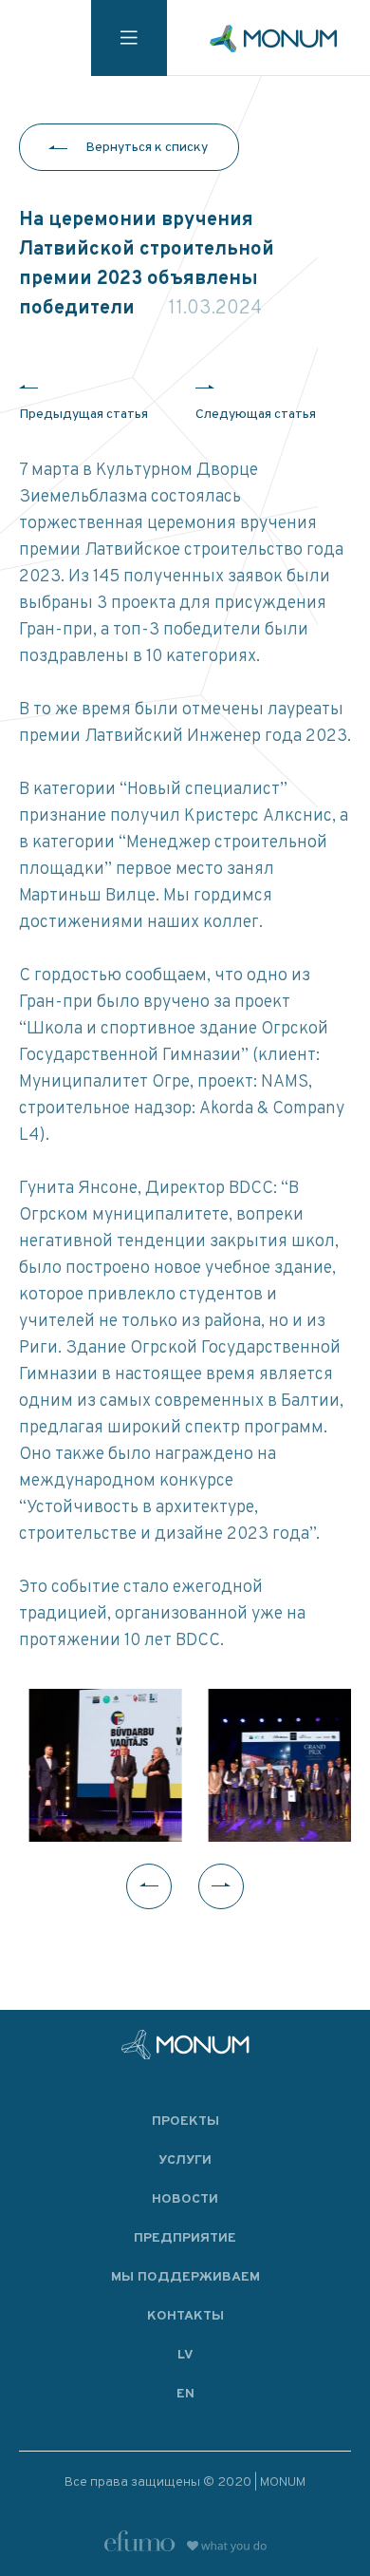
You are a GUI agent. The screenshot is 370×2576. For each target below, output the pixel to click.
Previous (149, 1886)
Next (221, 1886)
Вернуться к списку (147, 148)
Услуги (185, 2160)
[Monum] (273, 38)
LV (185, 2355)
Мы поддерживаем (185, 2277)
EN (185, 2394)
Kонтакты (185, 2316)
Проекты (185, 2121)
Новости (185, 2199)
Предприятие (185, 2238)
